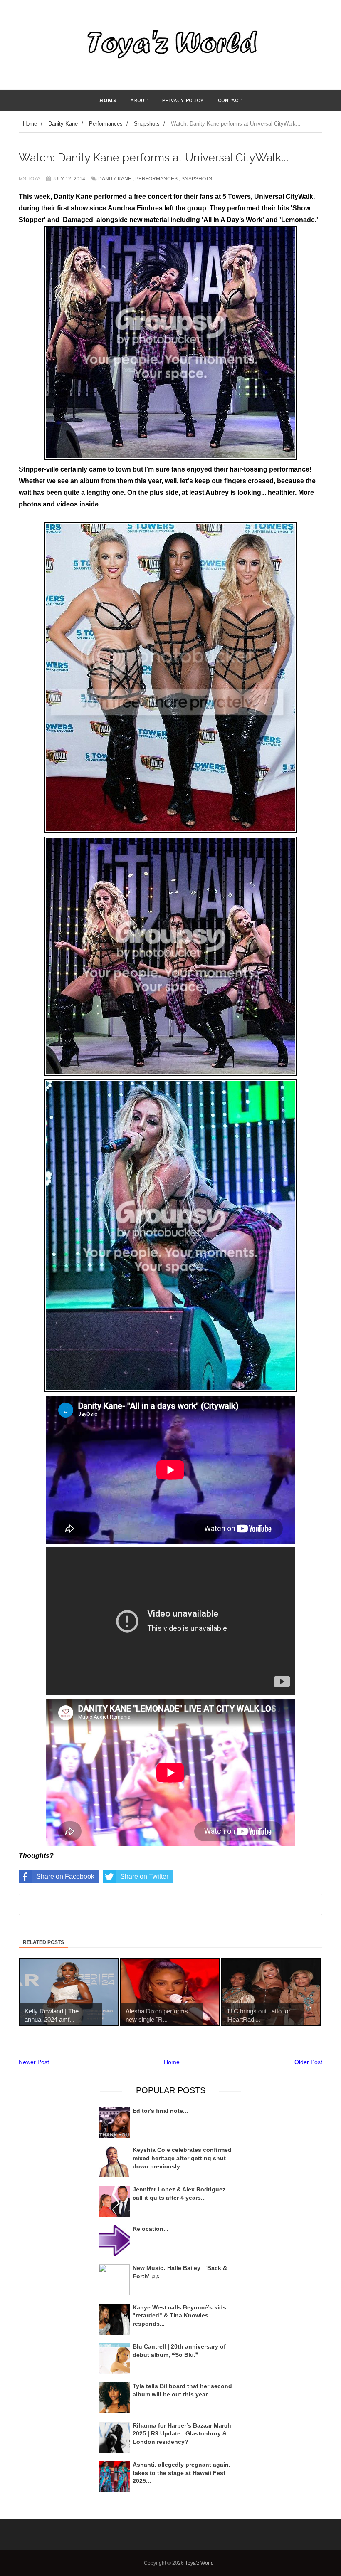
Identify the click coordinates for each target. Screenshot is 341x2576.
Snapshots (197, 179)
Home (172, 2062)
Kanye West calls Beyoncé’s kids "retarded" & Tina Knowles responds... (179, 2315)
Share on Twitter (144, 1876)
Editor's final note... (160, 2111)
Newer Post (34, 2062)
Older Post (308, 2062)
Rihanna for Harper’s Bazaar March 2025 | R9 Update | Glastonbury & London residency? (182, 2434)
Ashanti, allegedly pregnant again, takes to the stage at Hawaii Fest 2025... (182, 2473)
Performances (156, 179)
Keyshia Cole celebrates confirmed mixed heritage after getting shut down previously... (182, 2158)
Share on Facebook (65, 1876)
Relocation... (151, 2229)
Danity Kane (115, 179)
